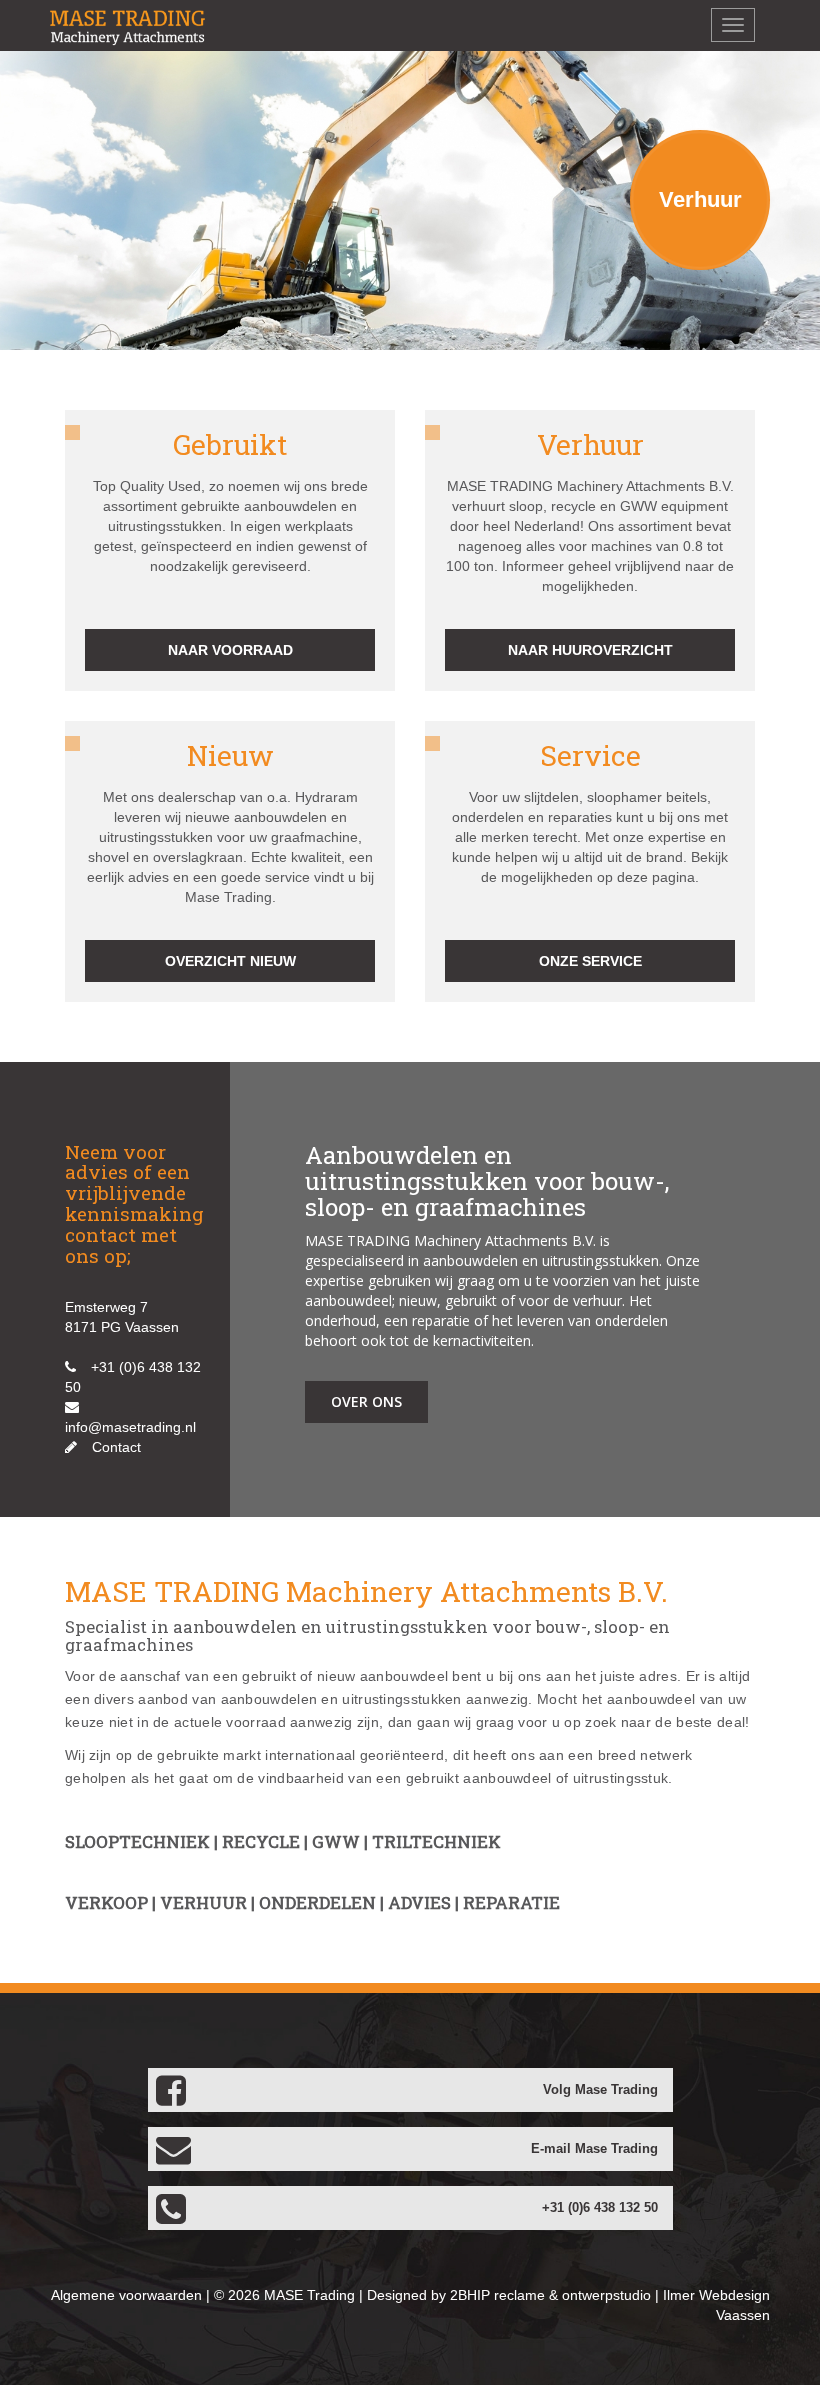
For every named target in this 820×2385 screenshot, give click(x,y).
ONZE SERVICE (590, 961)
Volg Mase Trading (600, 2090)
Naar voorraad (230, 650)
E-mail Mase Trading (594, 2149)
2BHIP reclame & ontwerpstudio (550, 2295)
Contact (116, 1447)
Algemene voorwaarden (126, 2295)
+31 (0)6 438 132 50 (600, 2208)
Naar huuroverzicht (590, 650)
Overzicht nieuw (230, 961)
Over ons (366, 1401)
